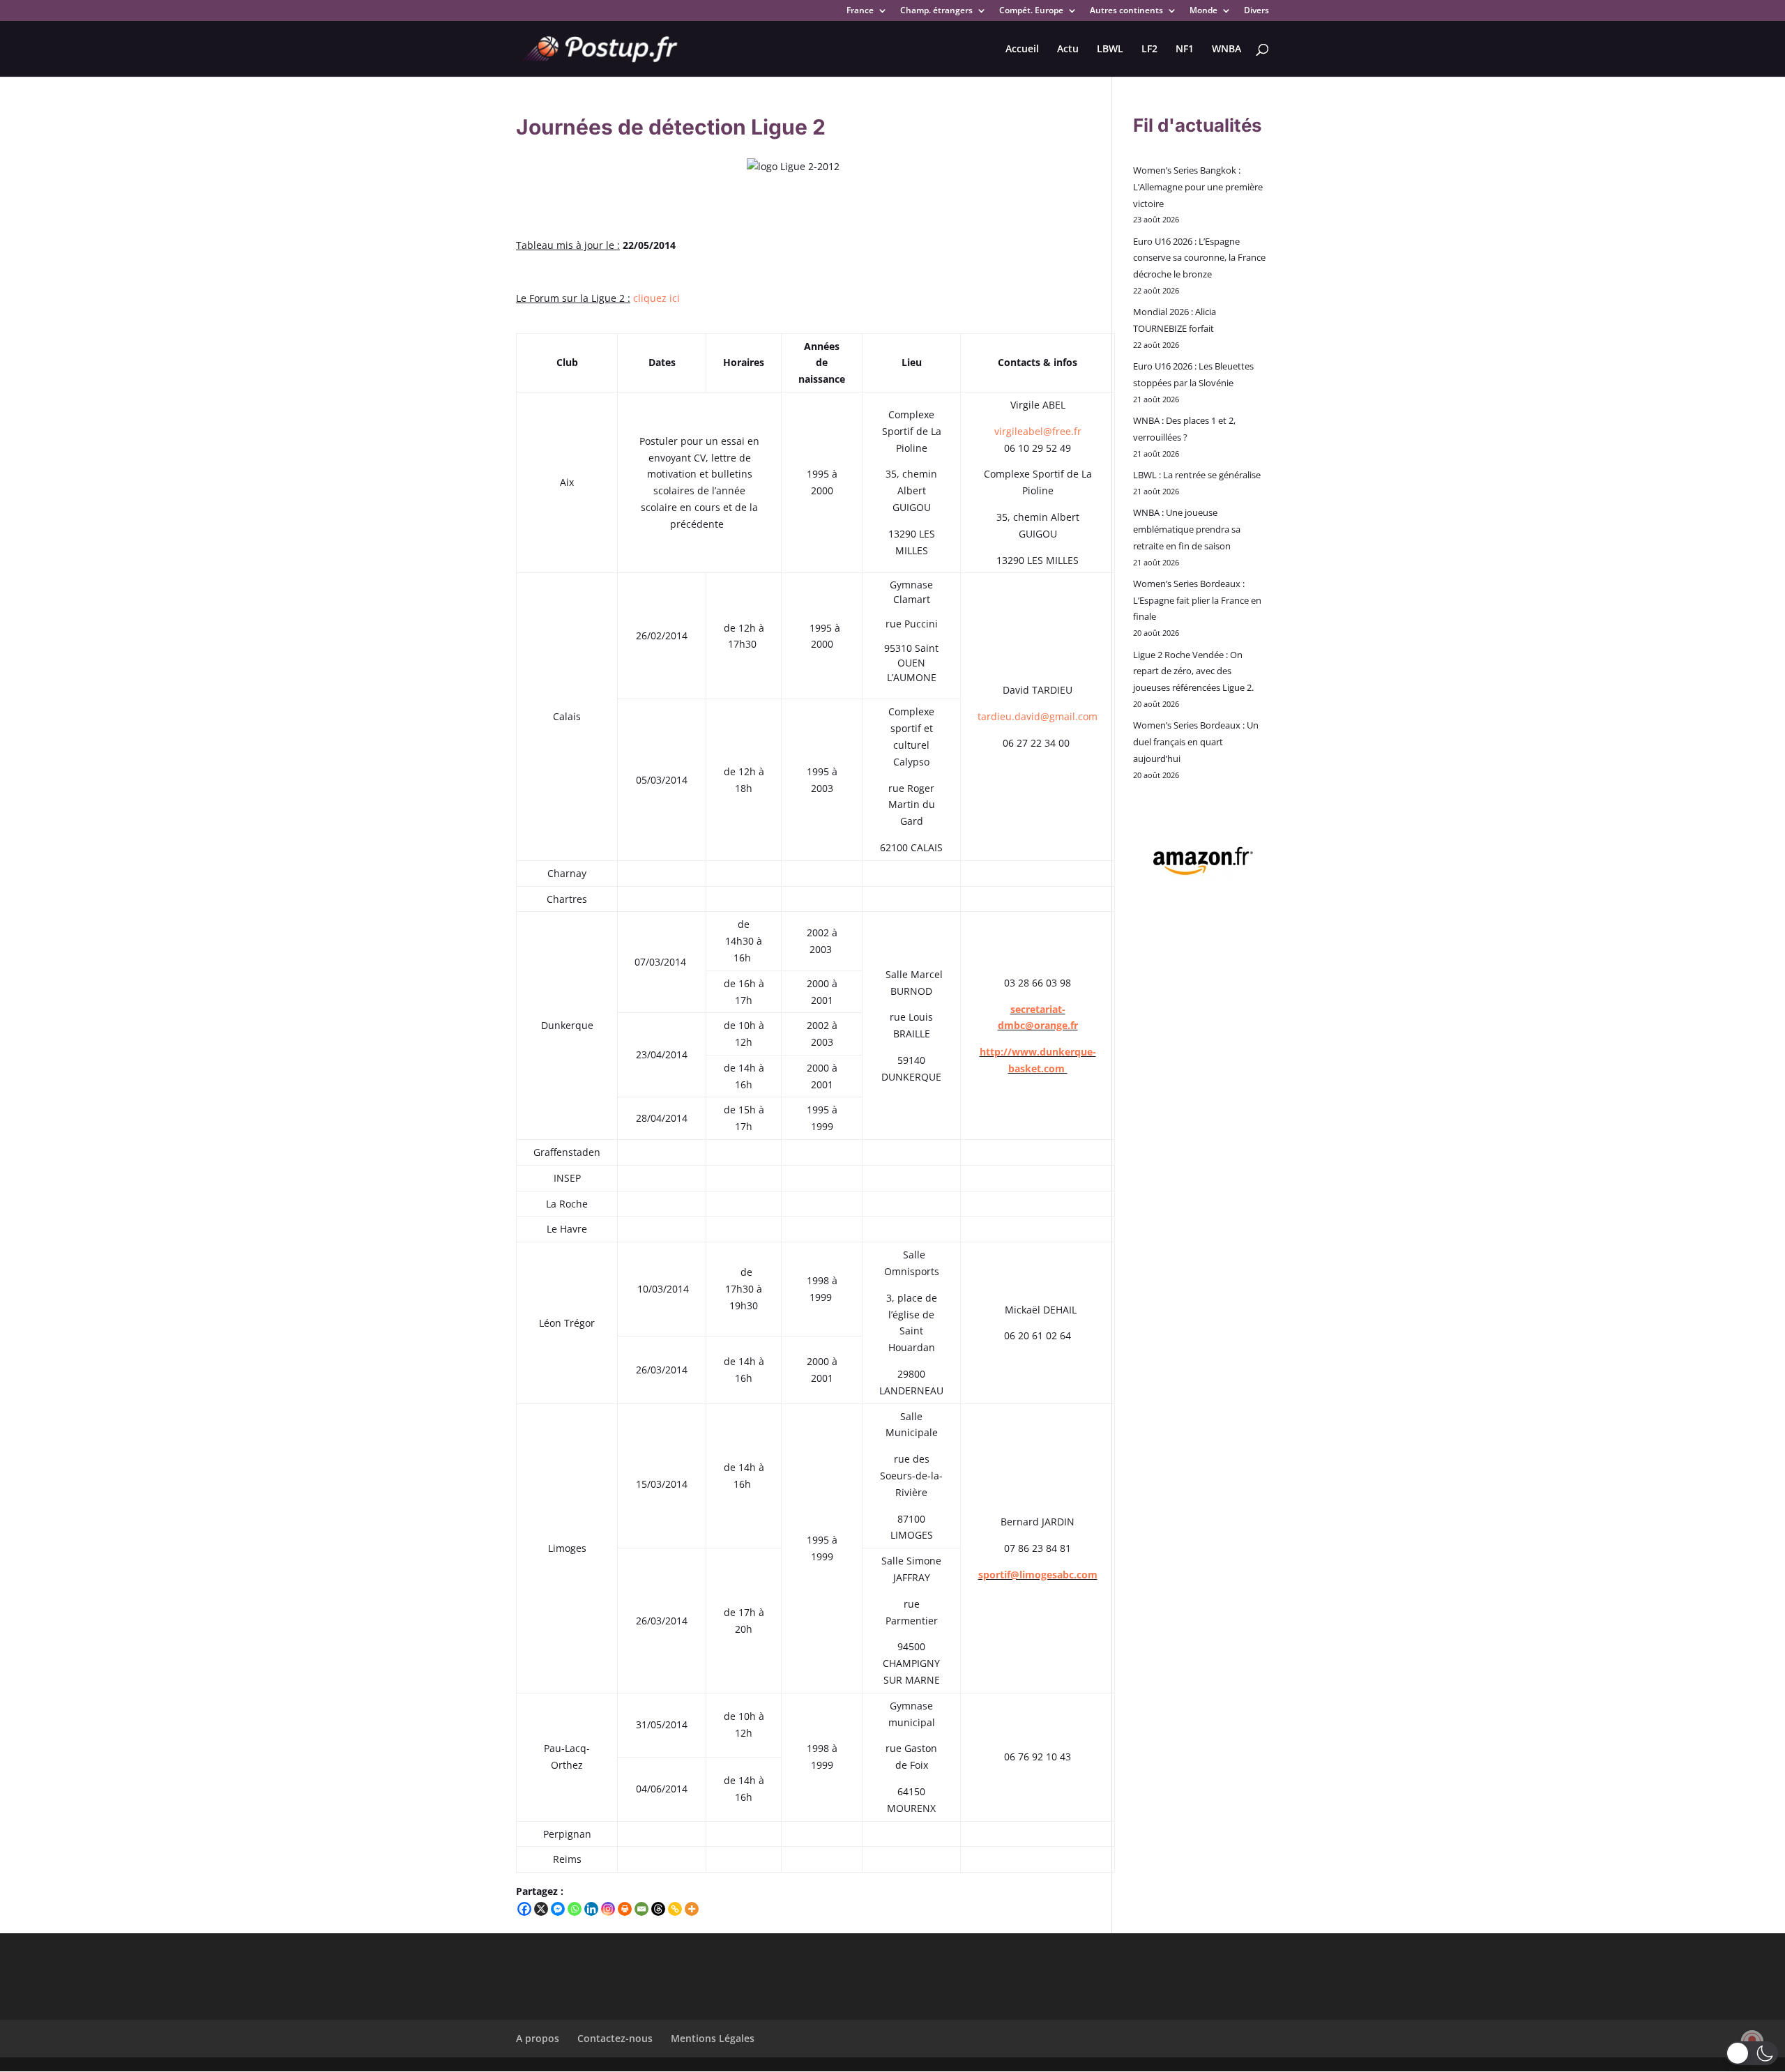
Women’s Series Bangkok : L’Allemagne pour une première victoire (1198, 187)
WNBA (1226, 49)
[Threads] (658, 1909)
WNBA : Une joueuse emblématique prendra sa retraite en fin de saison (1187, 529)
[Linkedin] (591, 1909)
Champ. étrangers (936, 11)
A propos (538, 2038)
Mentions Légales (713, 2038)
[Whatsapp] (575, 1909)
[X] (541, 1909)
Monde (1203, 11)
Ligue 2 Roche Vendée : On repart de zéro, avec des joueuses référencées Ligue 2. (1193, 671)
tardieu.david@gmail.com (1038, 716)
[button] (1752, 2053)
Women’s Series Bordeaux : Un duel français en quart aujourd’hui (1196, 742)
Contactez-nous (615, 2038)
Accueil (1022, 49)
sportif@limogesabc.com (1038, 1575)
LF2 (1149, 49)
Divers (1256, 11)
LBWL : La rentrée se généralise (1197, 475)
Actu (1068, 49)
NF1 (1185, 49)
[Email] (641, 1909)
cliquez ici (656, 298)
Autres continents (1126, 11)
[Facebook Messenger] (558, 1909)
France (860, 11)
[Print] (625, 1909)
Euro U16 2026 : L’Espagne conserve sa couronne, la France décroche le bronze (1199, 258)
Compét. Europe (1031, 11)
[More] (692, 1909)
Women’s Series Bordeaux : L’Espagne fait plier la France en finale (1197, 600)
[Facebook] (524, 1909)
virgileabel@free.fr (1038, 431)
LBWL (1110, 49)
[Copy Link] (675, 1909)
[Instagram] (608, 1909)
